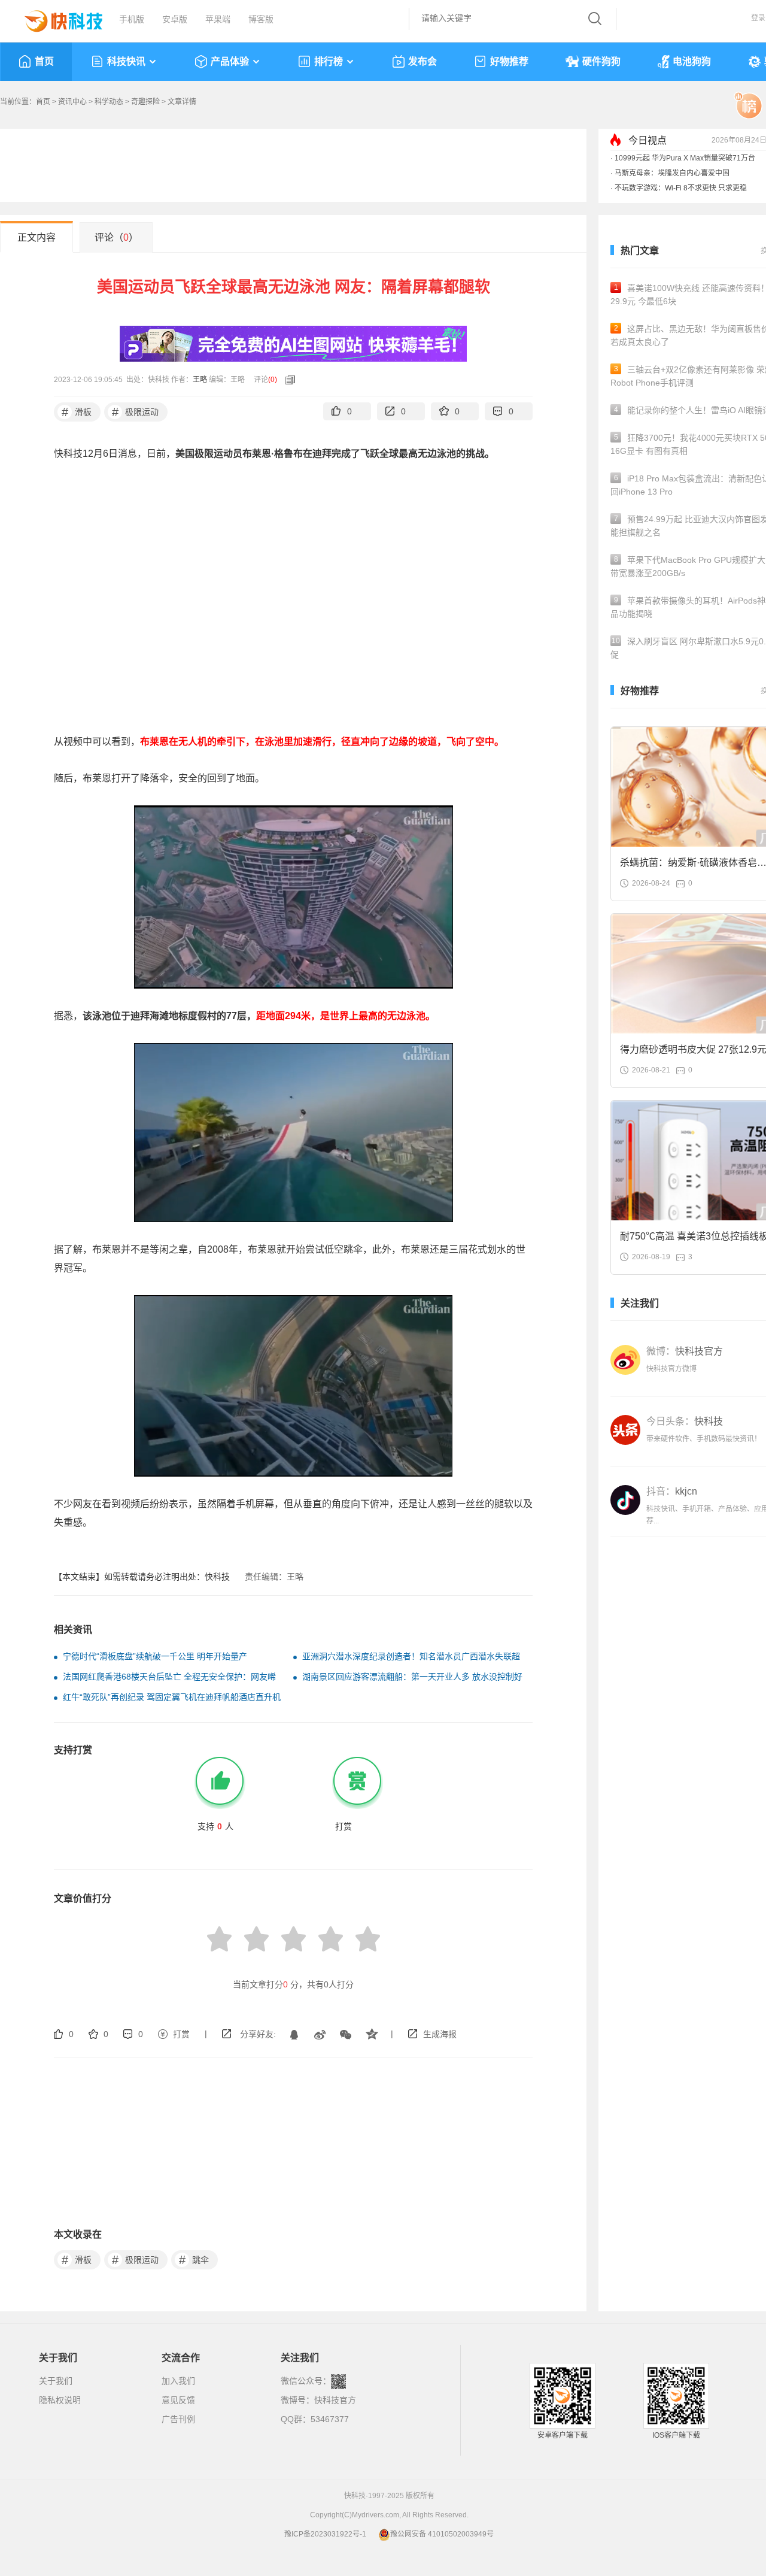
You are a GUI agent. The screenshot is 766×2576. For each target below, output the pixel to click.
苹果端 (218, 19)
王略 (200, 380)
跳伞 (194, 2260)
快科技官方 (335, 2400)
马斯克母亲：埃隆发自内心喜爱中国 (672, 173)
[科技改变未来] (55, 18)
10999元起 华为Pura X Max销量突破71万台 (685, 158)
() (273, 380)
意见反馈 (178, 2400)
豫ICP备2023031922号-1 (325, 2534)
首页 (44, 61)
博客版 (261, 19)
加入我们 (178, 2381)
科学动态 (109, 102)
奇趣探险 (145, 102)
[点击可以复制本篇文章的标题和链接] (287, 380)
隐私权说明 (60, 2400)
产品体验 (230, 61)
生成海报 (440, 2034)
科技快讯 (126, 61)
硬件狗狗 (601, 61)
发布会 (422, 61)
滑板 (77, 412)
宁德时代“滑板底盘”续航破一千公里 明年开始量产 (155, 1656)
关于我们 (56, 2381)
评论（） (116, 237)
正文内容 (37, 237)
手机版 (132, 19)
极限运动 (136, 412)
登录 (758, 18)
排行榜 (329, 61)
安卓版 (175, 19)
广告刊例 (178, 2419)
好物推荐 (509, 61)
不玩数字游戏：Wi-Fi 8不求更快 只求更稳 (681, 188)
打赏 (181, 2034)
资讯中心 (72, 102)
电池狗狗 (692, 61)
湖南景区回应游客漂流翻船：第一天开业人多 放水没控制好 (412, 1677)
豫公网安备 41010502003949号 (442, 2534)
